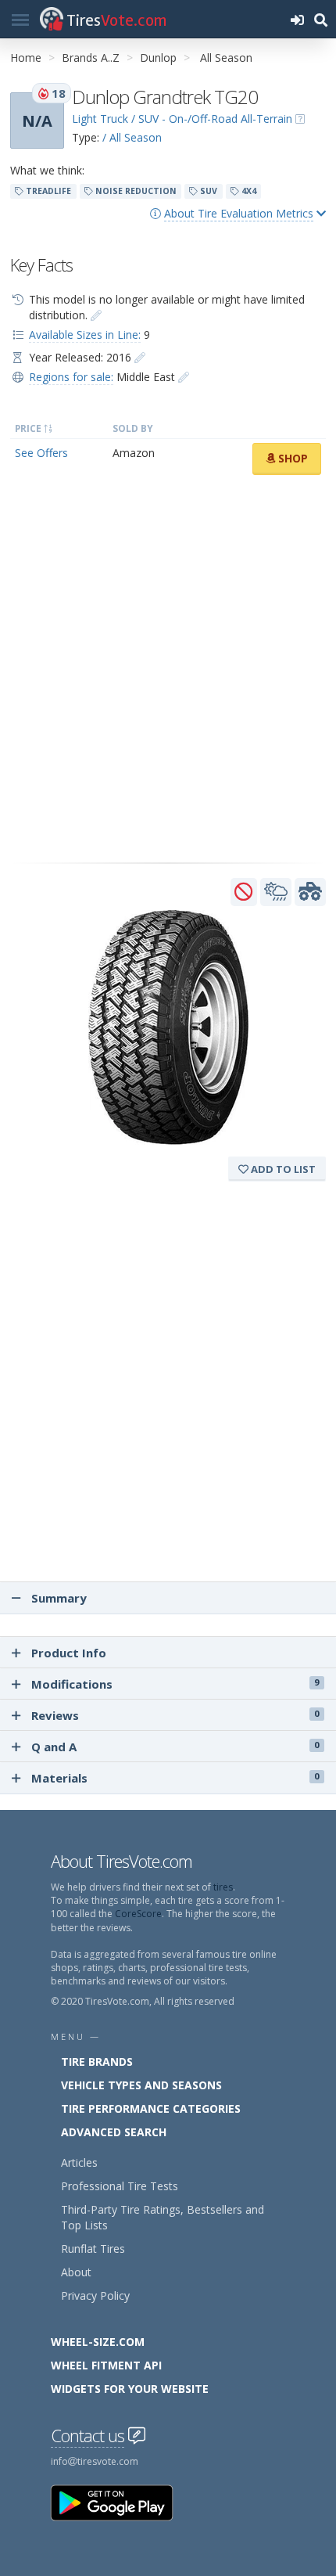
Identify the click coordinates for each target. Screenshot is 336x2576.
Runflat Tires (93, 2249)
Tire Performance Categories (151, 2108)
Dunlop (158, 58)
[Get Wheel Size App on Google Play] (121, 2502)
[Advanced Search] (320, 19)
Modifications (175, 1684)
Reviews (175, 1715)
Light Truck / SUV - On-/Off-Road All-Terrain (182, 119)
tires (223, 1887)
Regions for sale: (71, 377)
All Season (226, 58)
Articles (79, 2162)
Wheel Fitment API (106, 2365)
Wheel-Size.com (98, 2342)
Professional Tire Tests (120, 2186)
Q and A (175, 1747)
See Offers (41, 453)
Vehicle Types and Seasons (141, 2085)
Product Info (69, 1653)
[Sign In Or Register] (297, 19)
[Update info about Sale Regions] (184, 377)
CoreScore (138, 1914)
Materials (175, 1778)
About (76, 2272)
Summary (57, 1598)
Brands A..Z (91, 58)
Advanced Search (114, 2132)
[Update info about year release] (140, 357)
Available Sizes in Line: (85, 335)
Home (26, 58)
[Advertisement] (168, 669)
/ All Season (132, 137)
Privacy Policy (95, 2295)
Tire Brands (97, 2062)
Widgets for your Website (130, 2389)
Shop (291, 458)
